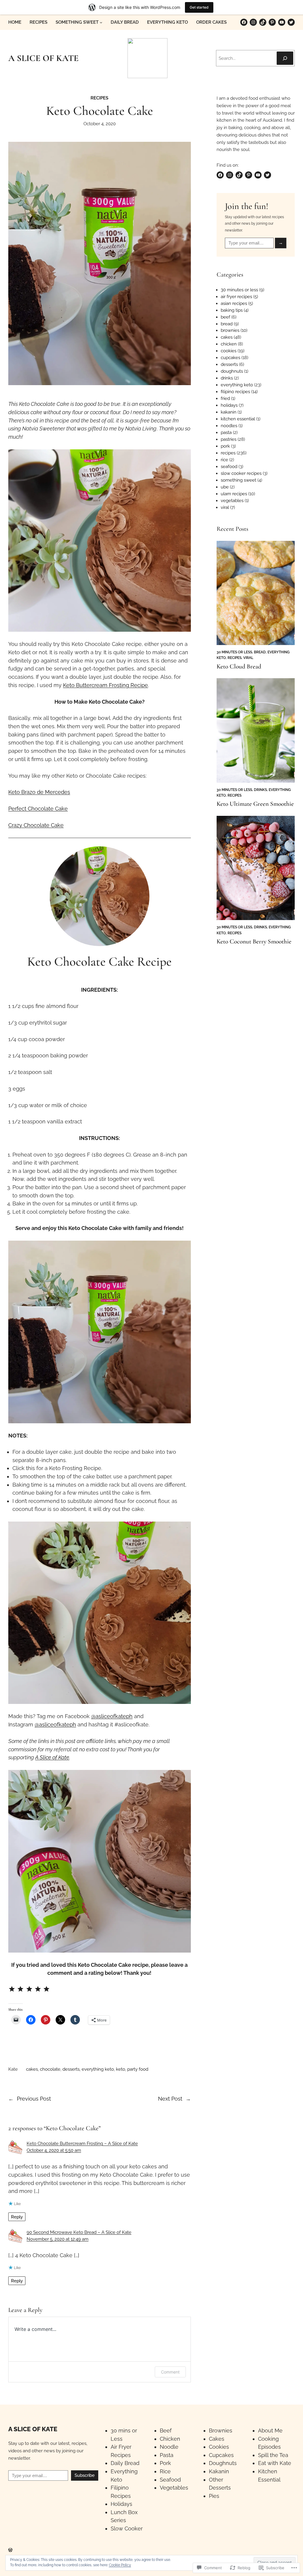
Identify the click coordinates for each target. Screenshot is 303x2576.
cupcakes (231, 357)
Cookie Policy (120, 2565)
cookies (229, 351)
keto (121, 2069)
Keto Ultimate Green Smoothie (255, 804)
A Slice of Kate (52, 1757)
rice (224, 460)
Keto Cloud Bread (239, 666)
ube (225, 487)
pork (225, 446)
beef (225, 317)
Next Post (170, 2099)
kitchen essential (238, 419)
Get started (199, 7)
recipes (99, 98)
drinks (227, 378)
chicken (229, 344)
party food (138, 2069)
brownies (230, 330)
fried (225, 398)
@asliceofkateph (112, 1716)
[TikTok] (263, 22)
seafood (229, 466)
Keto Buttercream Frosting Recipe (105, 685)
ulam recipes (234, 494)
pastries (229, 439)
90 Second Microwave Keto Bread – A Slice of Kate (79, 2232)
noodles (229, 426)
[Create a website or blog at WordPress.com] (10, 2550)
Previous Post (34, 2099)
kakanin (229, 412)
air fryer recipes (236, 296)
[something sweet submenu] (101, 22)
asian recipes (234, 303)
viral (225, 507)
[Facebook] (244, 22)
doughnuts (232, 371)
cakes (32, 2069)
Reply (17, 2217)
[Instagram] (253, 22)
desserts (71, 2069)
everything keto (98, 2069)
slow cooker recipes (241, 473)
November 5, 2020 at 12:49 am (58, 2239)
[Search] (285, 58)
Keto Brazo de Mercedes (39, 792)
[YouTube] (282, 22)
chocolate (50, 2069)
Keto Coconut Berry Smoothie (254, 942)
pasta (226, 432)
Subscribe (85, 2475)
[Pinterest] (272, 22)
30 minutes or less (239, 290)
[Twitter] (291, 22)
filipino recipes (235, 391)
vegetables (232, 500)
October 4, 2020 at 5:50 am (54, 2150)
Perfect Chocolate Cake (38, 809)
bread (227, 324)
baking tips (232, 310)
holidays (229, 405)
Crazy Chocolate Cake (36, 825)
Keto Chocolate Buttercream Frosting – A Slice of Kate (82, 2143)
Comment (170, 2372)
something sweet (238, 480)
